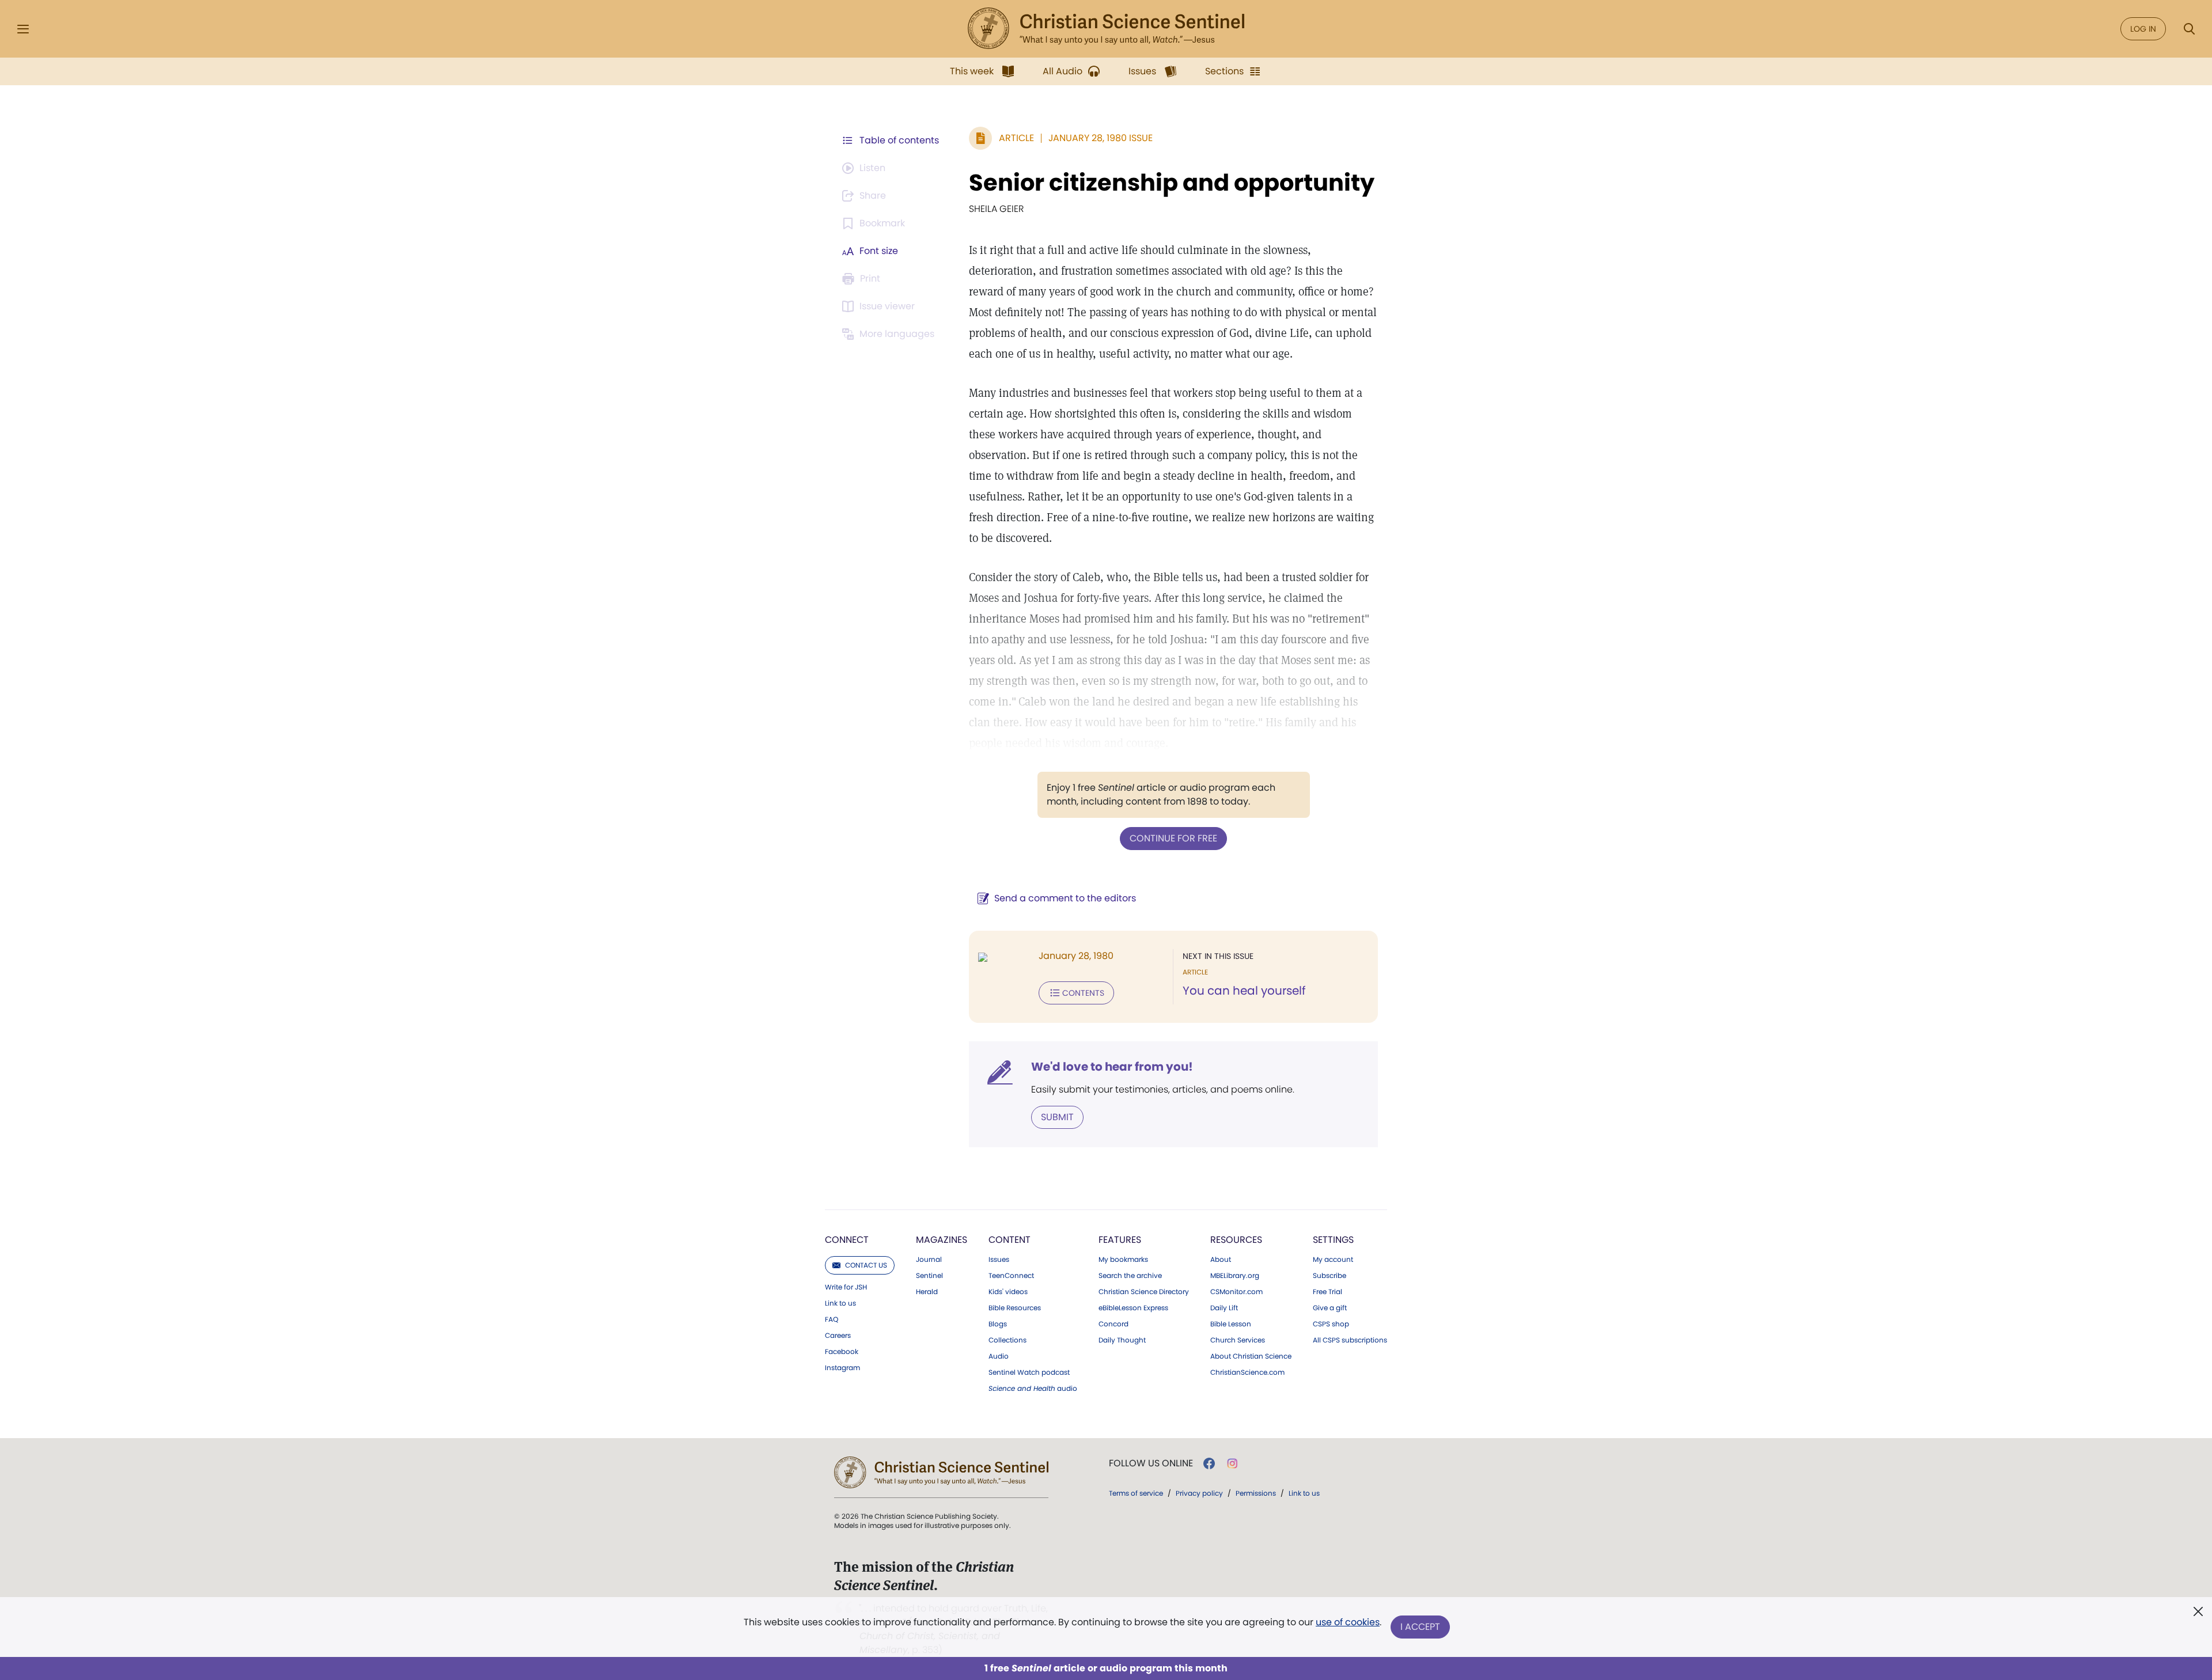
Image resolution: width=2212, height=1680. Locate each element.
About (1221, 1260)
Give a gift (1330, 1308)
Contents (1083, 993)
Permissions (1256, 1493)
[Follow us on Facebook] (1209, 1463)
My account (1333, 1260)
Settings (1333, 1240)
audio (1033, 1389)
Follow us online (1151, 1463)
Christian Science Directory (1144, 1292)
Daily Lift (1224, 1308)
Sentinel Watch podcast (1029, 1372)
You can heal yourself (1244, 991)
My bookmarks (1123, 1260)
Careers (838, 1336)
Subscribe (1330, 1276)
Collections (1007, 1340)
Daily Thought (1122, 1340)
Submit (1057, 1117)
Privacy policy (1199, 1493)
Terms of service (1136, 1493)
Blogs (998, 1324)
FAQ (832, 1319)
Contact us (866, 1265)
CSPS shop (1331, 1324)
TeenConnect (1011, 1276)
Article (1016, 138)
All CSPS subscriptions (1350, 1340)
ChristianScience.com (1247, 1372)
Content (1010, 1240)
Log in (2143, 29)
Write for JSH (846, 1287)
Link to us (840, 1303)
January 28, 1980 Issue (1101, 138)
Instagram (842, 1368)
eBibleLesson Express (1133, 1308)
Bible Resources (1015, 1308)
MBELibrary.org (1235, 1276)
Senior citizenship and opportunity (1172, 183)
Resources (1236, 1240)
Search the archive (1130, 1276)
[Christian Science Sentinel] (1106, 29)
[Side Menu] (23, 29)
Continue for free (1173, 838)
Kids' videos (1008, 1292)
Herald (927, 1292)
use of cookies (1348, 1622)
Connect (847, 1240)
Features (1120, 1240)
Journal (929, 1260)
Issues (999, 1260)
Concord (1113, 1324)
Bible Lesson (1231, 1324)
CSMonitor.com (1236, 1292)
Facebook (842, 1352)
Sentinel (929, 1276)
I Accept (1420, 1627)
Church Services (1238, 1340)
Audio (999, 1356)
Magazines (942, 1240)
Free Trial (1327, 1292)
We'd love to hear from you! (1112, 1067)
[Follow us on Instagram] (1232, 1463)
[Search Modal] (2189, 29)
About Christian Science (1251, 1356)
